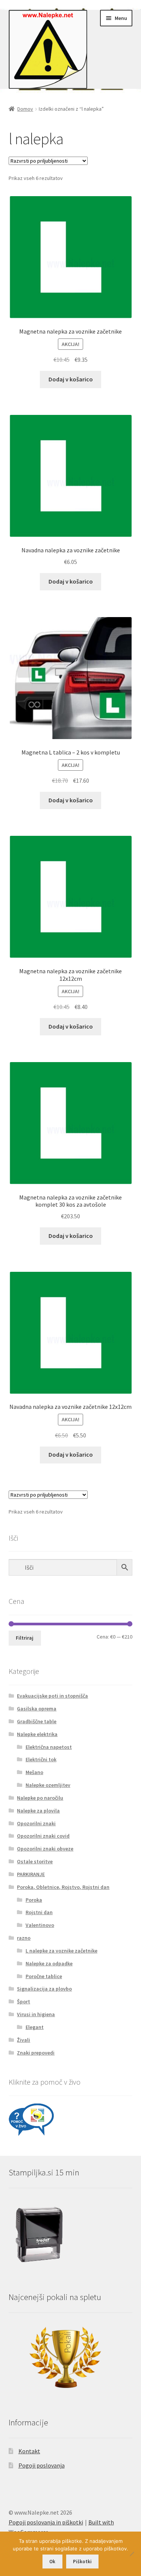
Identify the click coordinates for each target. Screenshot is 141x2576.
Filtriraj (25, 1638)
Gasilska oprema (37, 1709)
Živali (23, 2040)
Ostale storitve (35, 1861)
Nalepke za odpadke (49, 1963)
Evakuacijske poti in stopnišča (52, 1696)
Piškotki (82, 2562)
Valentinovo (40, 1925)
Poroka (34, 1900)
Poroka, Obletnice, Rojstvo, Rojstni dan (63, 1887)
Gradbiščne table (37, 1721)
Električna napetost (49, 1747)
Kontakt (29, 2451)
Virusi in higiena (36, 2014)
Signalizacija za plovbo (44, 1989)
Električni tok (41, 1759)
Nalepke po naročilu (40, 1798)
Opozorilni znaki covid (43, 1836)
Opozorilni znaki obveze (45, 1849)
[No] (132, 2554)
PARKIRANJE (31, 1874)
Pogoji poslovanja (42, 2465)
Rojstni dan (39, 1912)
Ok (52, 2562)
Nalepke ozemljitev (48, 1785)
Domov (25, 109)
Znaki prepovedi (36, 2053)
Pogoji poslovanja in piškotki (46, 2522)
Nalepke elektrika (37, 1734)
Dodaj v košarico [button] (71, 379)
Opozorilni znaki (36, 1823)
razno (24, 1938)
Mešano (34, 1772)
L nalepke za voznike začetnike (61, 1951)
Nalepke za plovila (38, 1811)
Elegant (35, 2027)
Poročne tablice (44, 1976)
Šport (23, 2001)
